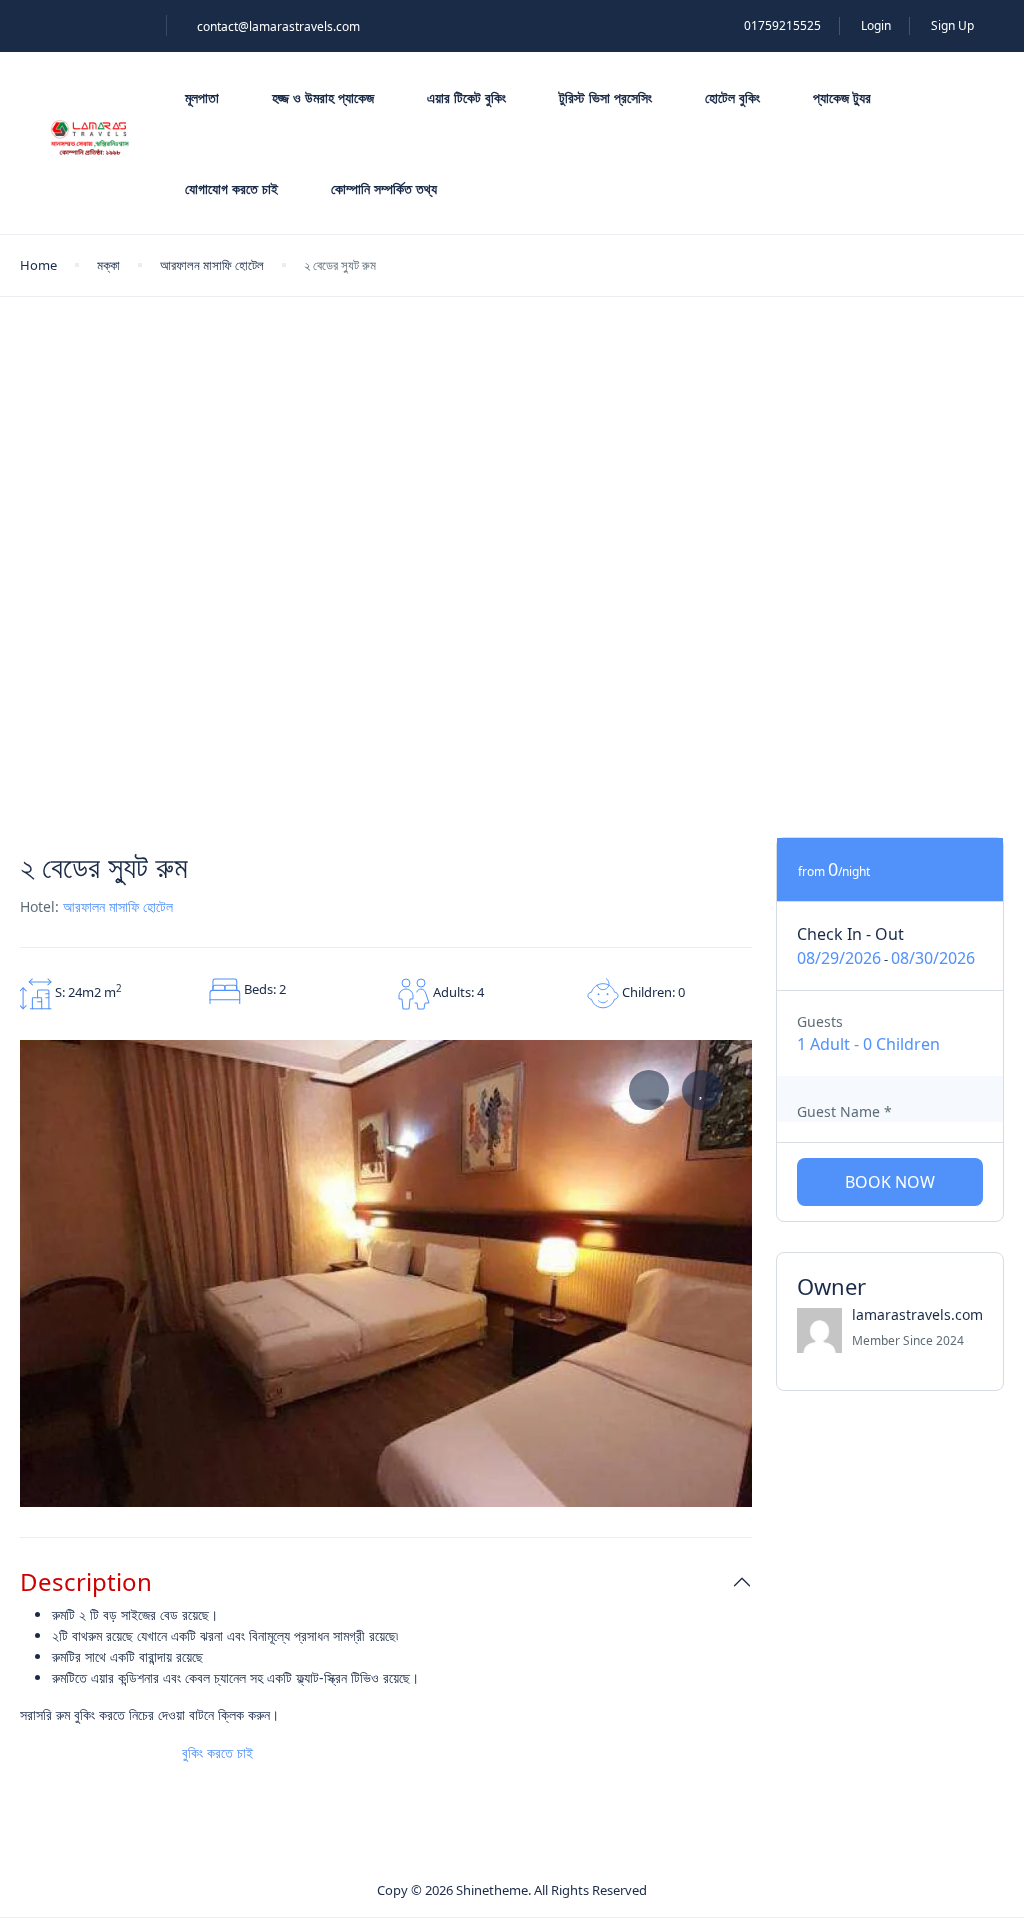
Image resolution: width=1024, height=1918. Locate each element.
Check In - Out (850, 934)
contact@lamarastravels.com (278, 26)
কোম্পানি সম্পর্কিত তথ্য (384, 188)
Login (876, 25)
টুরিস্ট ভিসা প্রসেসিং (605, 97)
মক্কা (108, 265)
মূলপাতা (202, 97)
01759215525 (782, 25)
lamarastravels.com (917, 1314)
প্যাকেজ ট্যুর (842, 97)
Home (38, 265)
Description (86, 1582)
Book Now (890, 1182)
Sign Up (952, 25)
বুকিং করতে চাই (219, 1752)
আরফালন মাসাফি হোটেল (212, 265)
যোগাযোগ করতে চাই (231, 188)
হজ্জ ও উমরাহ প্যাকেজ (323, 97)
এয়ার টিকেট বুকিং (466, 97)
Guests (820, 1021)
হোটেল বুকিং (732, 97)
